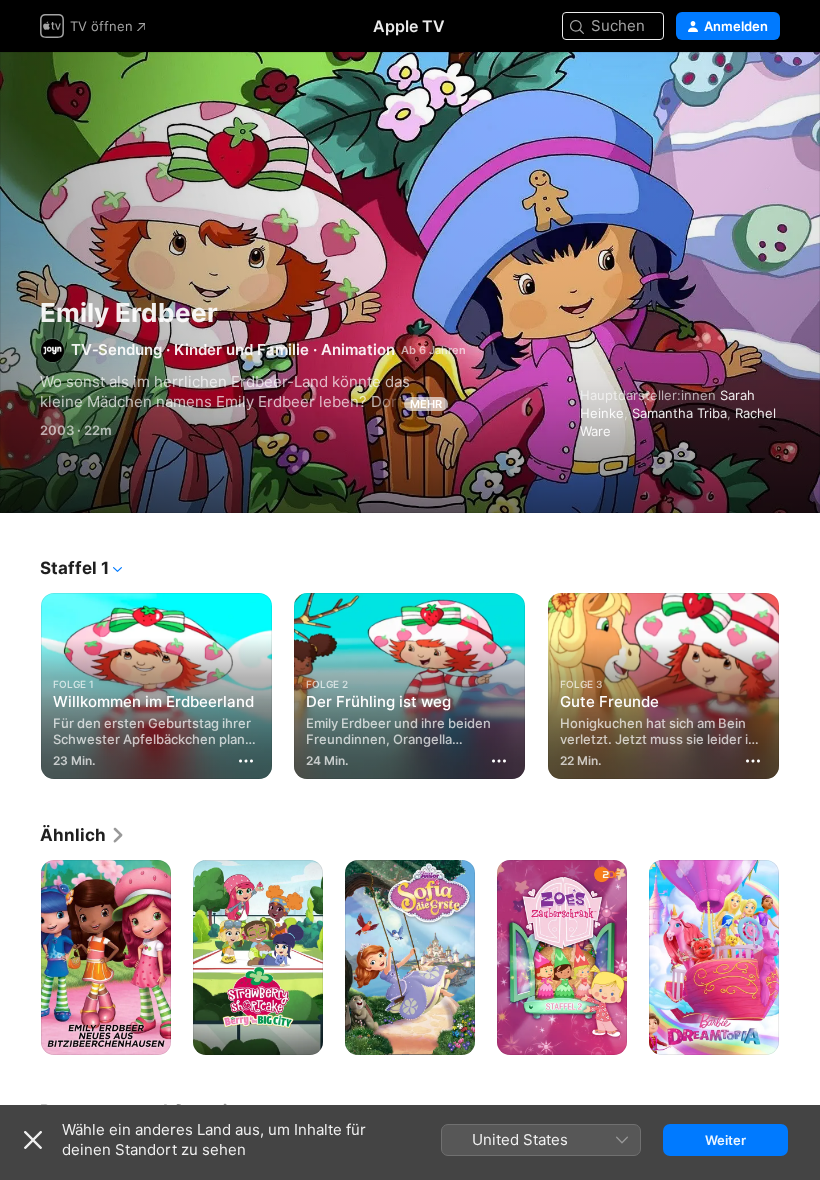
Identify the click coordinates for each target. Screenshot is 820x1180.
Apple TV (409, 26)
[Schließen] (33, 1140)
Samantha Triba (679, 413)
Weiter (725, 1140)
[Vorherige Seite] (20, 682)
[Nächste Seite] (800, 682)
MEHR (426, 404)
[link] (83, 835)
